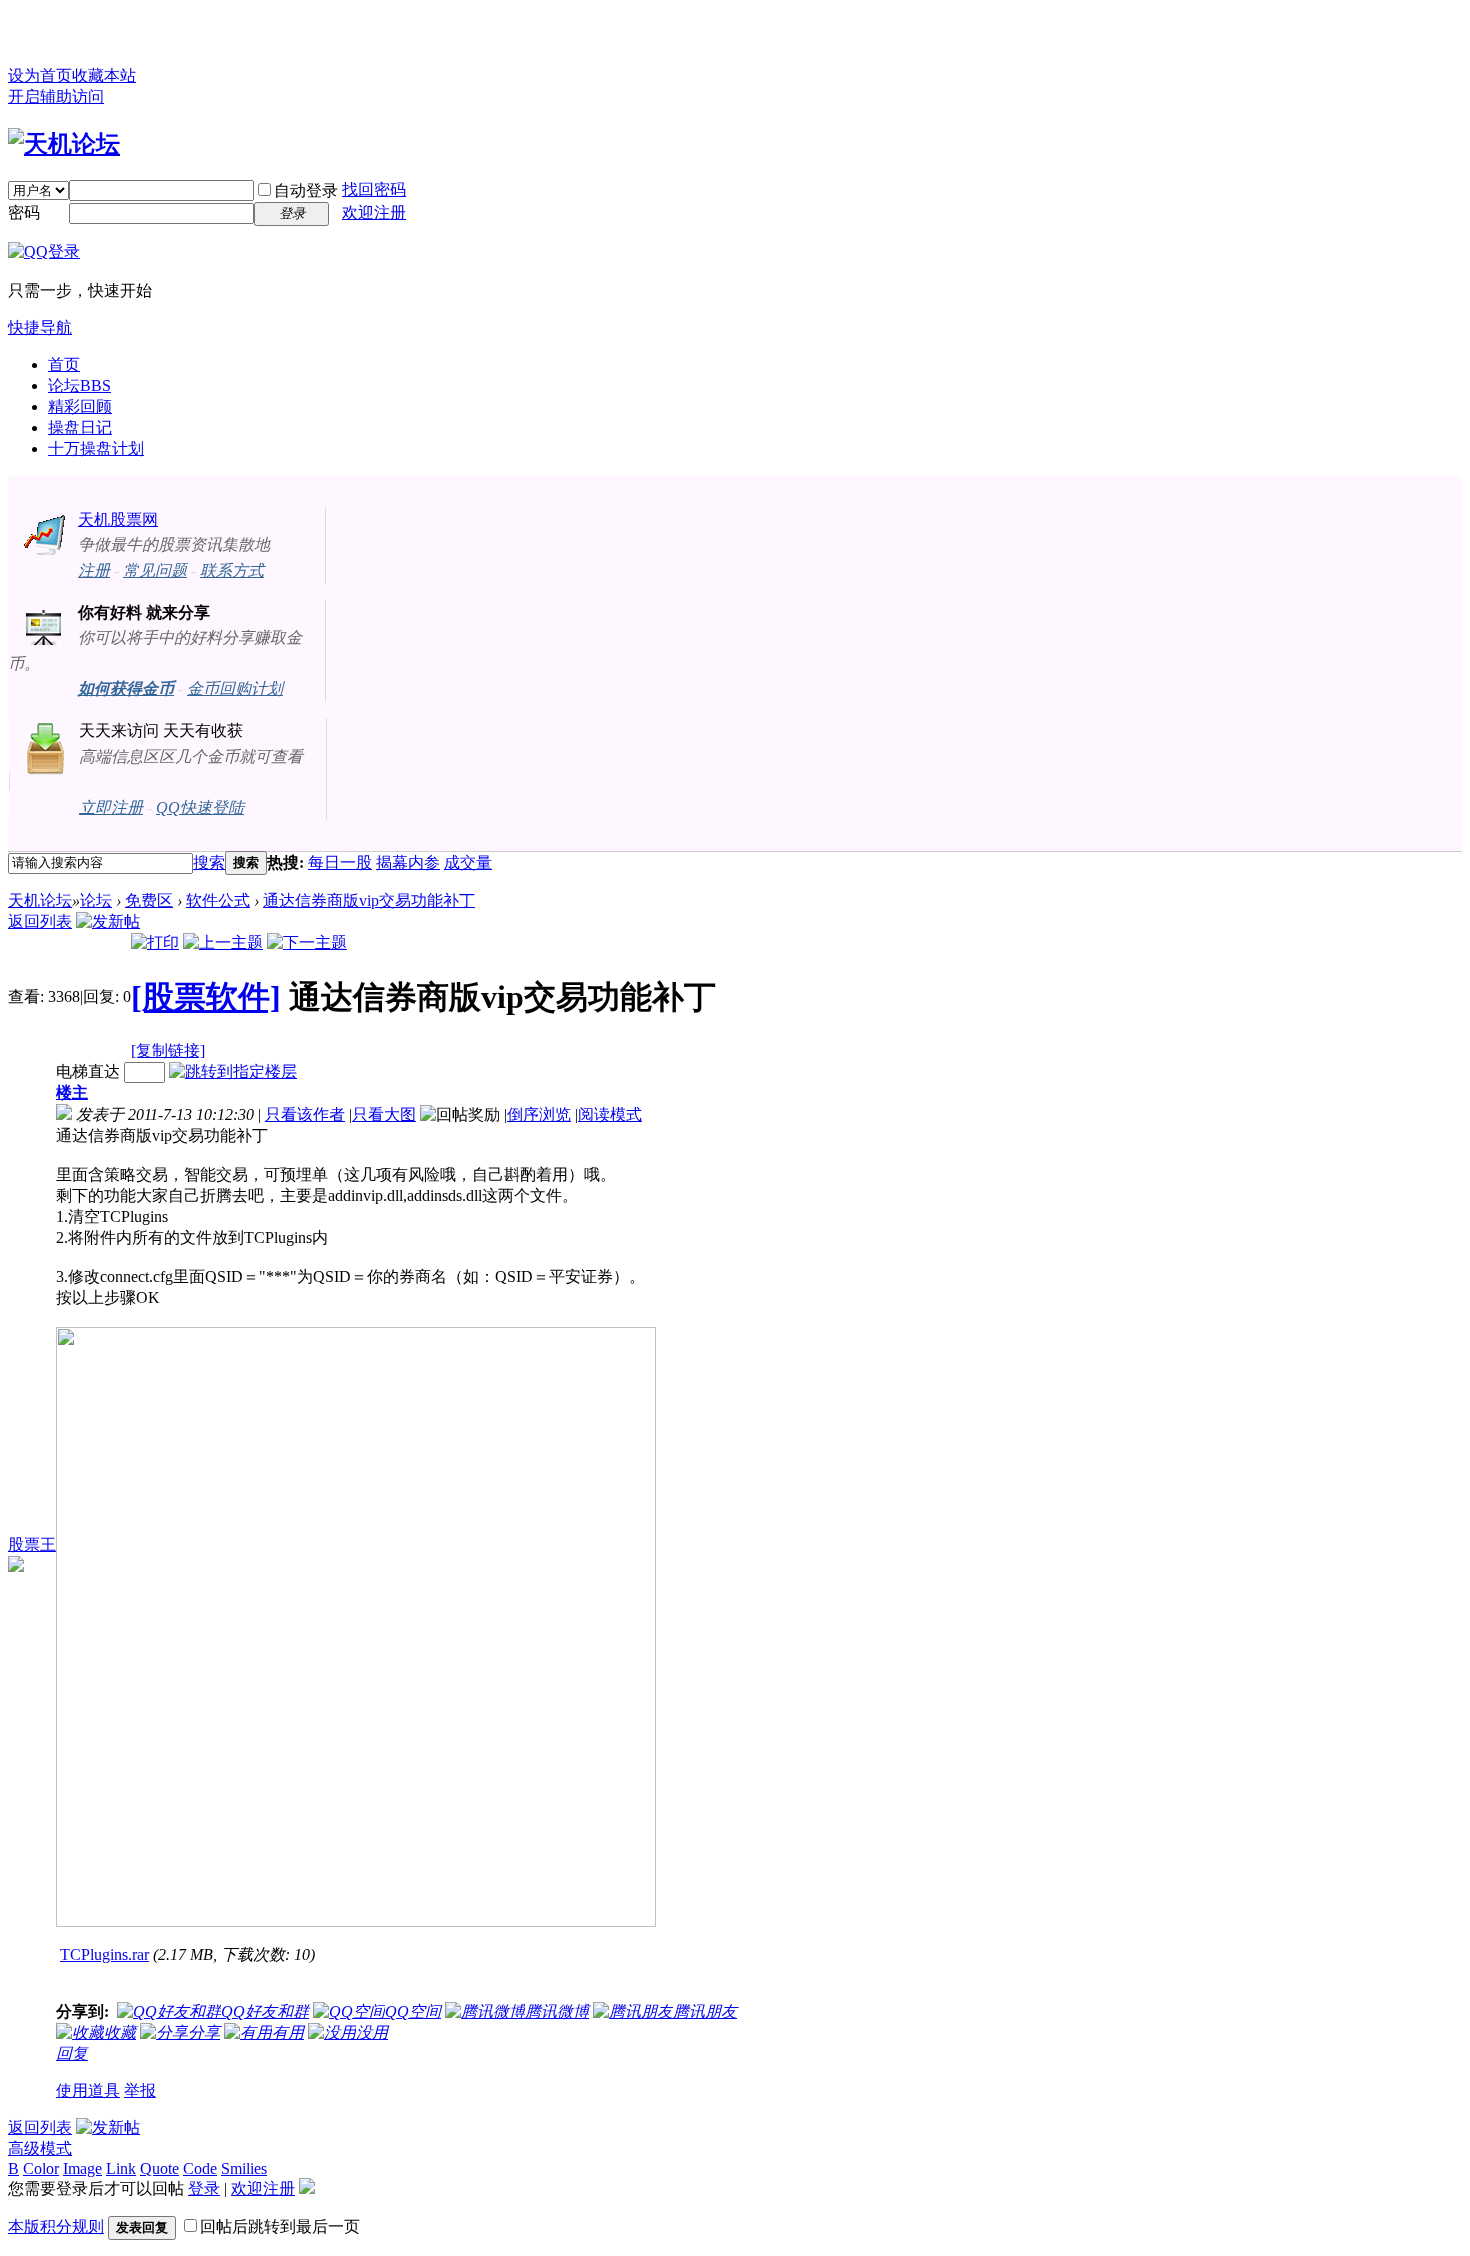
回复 (72, 2053)
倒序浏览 (539, 1114)
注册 (94, 570)
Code (200, 2168)
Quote (159, 2168)
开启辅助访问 (56, 96)
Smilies (244, 2168)
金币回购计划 (235, 688)
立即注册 (111, 807)
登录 (204, 2188)
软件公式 (218, 900)
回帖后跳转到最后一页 (280, 2226)
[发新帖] (108, 921)
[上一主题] (223, 942)
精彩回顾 (80, 406)
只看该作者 (305, 1114)
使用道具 (88, 2090)
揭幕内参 (408, 862)
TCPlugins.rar (104, 1954)
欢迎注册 (374, 212)
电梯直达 (88, 1071)
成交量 (468, 862)
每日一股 (340, 862)
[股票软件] (206, 997)
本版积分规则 (56, 2226)
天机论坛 (40, 900)
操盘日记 (80, 427)
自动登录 (306, 190)
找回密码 (374, 189)
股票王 (32, 1544)
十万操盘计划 (96, 448)
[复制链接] (168, 1050)
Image (82, 2168)
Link (121, 2168)
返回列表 (40, 921)
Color (41, 2168)
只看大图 (384, 1114)
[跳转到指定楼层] (233, 1071)
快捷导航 (40, 327)
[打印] (155, 942)
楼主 (72, 1092)
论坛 (79, 385)
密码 (24, 212)
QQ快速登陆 (200, 807)
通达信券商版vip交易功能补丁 (369, 900)
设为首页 (40, 75)
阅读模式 (610, 1114)
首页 (64, 364)
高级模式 (40, 2148)
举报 (140, 2090)
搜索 (209, 862)
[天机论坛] (64, 144)
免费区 (149, 900)
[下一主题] (307, 942)
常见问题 (155, 570)
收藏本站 (104, 75)
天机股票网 (118, 519)
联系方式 (232, 570)
